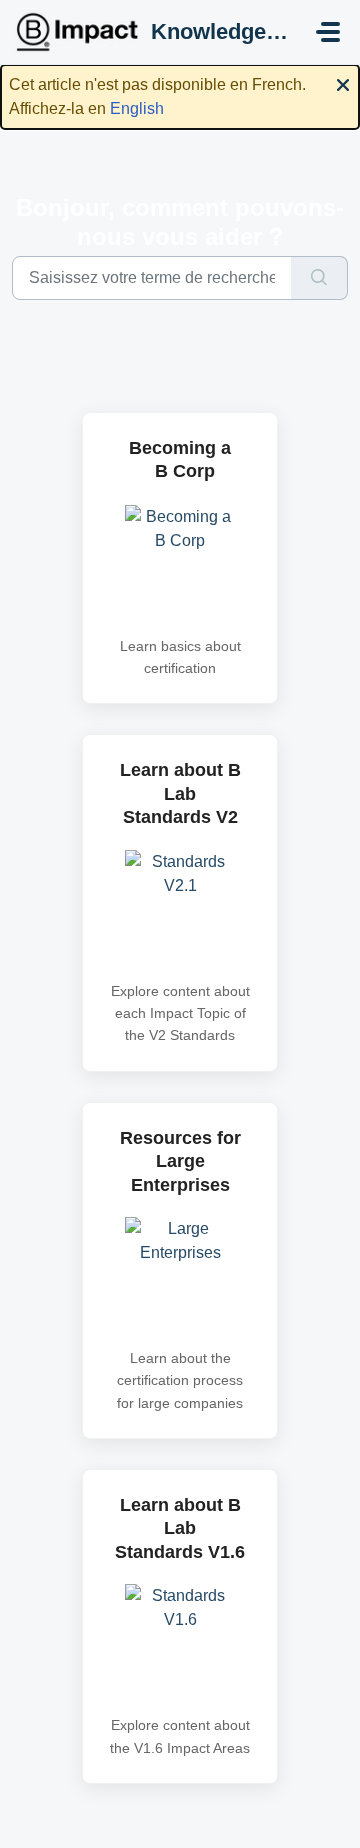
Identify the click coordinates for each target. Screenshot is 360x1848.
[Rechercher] (319, 278)
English (137, 108)
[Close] (343, 83)
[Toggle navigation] (328, 32)
